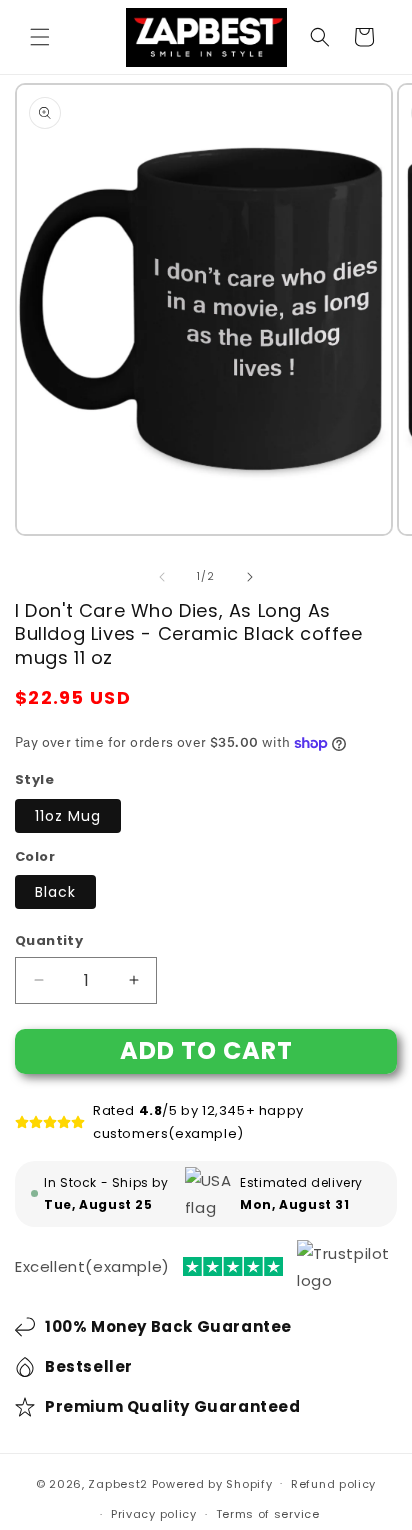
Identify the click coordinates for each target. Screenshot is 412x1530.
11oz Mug (68, 816)
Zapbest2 (118, 1483)
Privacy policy (154, 1514)
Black (55, 892)
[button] (40, 37)
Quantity (49, 940)
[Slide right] (250, 577)
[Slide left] (162, 577)
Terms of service (268, 1514)
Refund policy (333, 1484)
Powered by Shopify (212, 1483)
